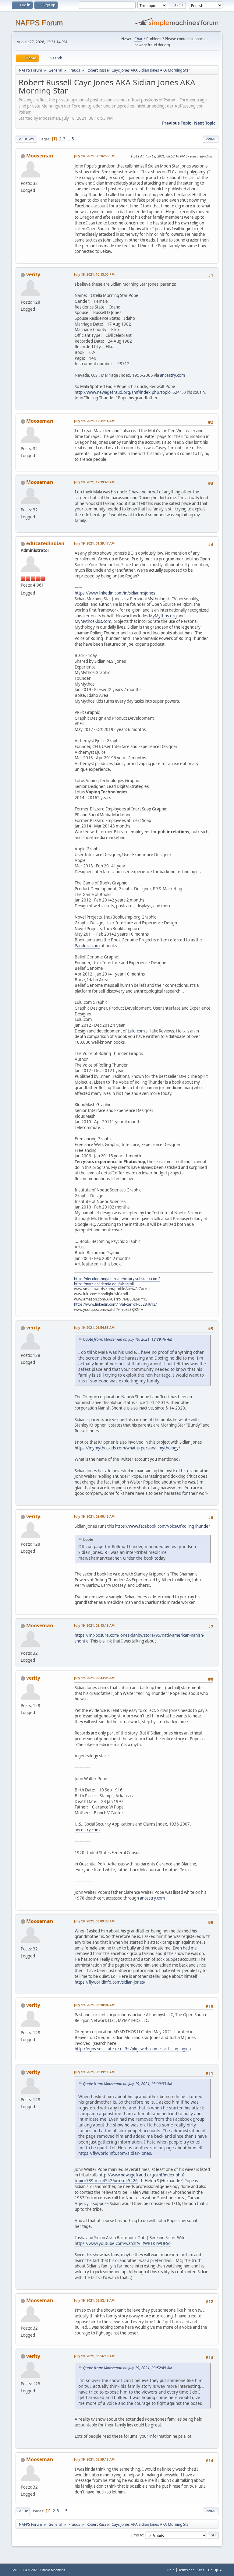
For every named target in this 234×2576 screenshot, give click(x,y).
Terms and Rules (191, 2570)
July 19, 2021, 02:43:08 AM (94, 1678)
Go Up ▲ (215, 2570)
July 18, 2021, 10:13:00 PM (94, 274)
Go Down (26, 139)
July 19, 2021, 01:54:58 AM (94, 1327)
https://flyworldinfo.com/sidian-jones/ (110, 1982)
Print (211, 139)
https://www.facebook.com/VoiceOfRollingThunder (163, 1526)
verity (33, 274)
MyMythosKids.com (93, 621)
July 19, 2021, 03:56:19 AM (94, 2356)
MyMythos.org (163, 616)
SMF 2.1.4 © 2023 (25, 2570)
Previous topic (177, 123)
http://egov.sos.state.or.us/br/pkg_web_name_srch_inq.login (132, 2049)
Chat (138, 39)
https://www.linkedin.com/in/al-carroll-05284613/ (115, 1304)
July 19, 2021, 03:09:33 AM (94, 1921)
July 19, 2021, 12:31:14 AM (94, 421)
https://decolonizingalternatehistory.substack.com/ (117, 1279)
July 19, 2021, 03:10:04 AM (94, 2005)
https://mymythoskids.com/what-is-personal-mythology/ (127, 1448)
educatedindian (45, 543)
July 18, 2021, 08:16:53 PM (94, 156)
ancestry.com (172, 375)
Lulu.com (136, 1031)
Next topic (205, 123)
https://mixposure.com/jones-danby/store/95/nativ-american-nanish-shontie (139, 1638)
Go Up (23, 2511)
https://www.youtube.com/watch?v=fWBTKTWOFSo (123, 2243)
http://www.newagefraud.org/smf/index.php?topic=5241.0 (130, 392)
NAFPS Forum (39, 23)
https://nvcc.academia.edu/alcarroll (104, 1284)
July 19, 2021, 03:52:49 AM (94, 2300)
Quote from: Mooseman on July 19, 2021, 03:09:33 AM (128, 2084)
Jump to (137, 2535)
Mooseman (40, 156)
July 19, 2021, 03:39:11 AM (94, 2072)
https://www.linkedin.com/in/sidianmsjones (115, 593)
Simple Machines (53, 2570)
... (69, 139)
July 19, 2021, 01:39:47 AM (94, 543)
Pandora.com (87, 946)
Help (171, 2570)
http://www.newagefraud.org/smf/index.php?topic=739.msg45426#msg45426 (130, 2178)
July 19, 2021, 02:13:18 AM (94, 1625)
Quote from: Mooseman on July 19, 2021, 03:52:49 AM (128, 2368)
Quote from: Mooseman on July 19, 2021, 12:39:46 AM (128, 1339)
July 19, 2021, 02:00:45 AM (94, 1516)
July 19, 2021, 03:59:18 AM (94, 2459)
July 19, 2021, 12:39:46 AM (94, 482)
